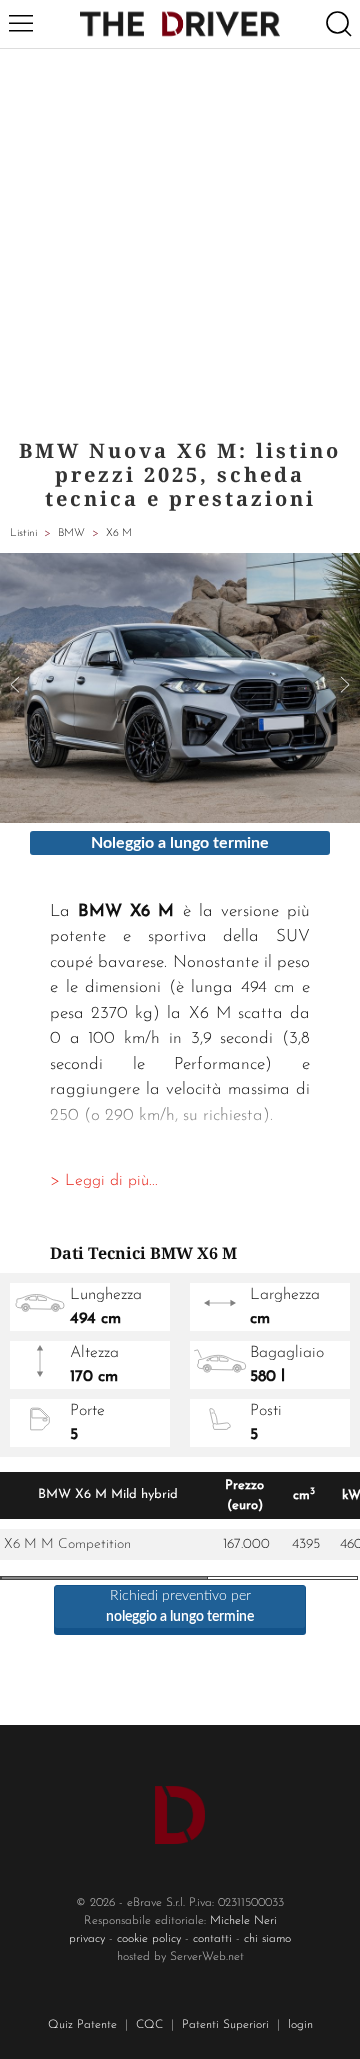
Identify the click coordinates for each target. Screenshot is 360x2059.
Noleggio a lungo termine (180, 843)
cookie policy (149, 1939)
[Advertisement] (180, 239)
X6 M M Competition (67, 1544)
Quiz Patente (82, 2025)
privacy (87, 1939)
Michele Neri (243, 1921)
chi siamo (267, 1939)
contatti (212, 1939)
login (300, 2025)
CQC (149, 2025)
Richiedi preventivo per (180, 1606)
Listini (23, 533)
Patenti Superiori (225, 2025)
